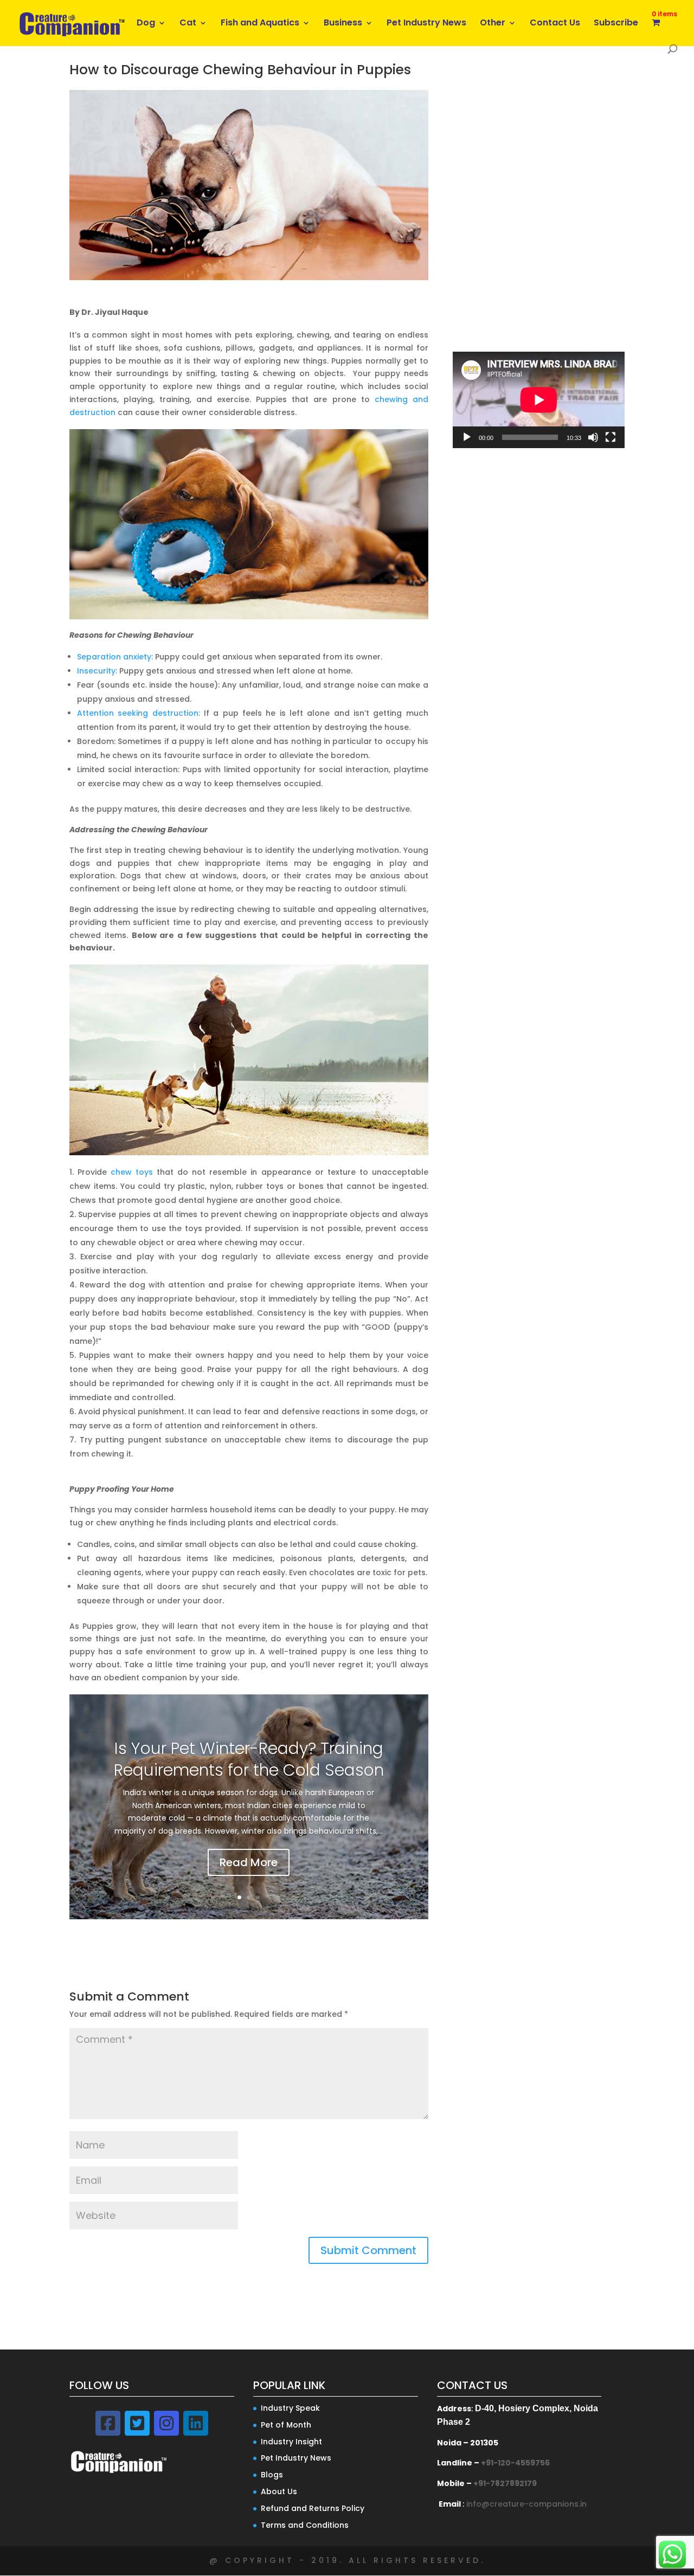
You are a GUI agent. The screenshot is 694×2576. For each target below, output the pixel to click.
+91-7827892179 (505, 2483)
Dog (146, 24)
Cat (188, 24)
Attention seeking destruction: (139, 713)
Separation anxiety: (115, 657)
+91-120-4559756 (515, 2463)
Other (493, 24)
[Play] (467, 437)
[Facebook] (108, 2423)
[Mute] (593, 437)
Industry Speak (290, 2408)
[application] (539, 400)
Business (343, 24)
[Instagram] (166, 2423)
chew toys (132, 1172)
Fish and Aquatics (260, 24)
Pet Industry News (426, 24)
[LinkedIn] (196, 2423)
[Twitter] (137, 2423)
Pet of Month (286, 2425)
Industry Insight (291, 2442)
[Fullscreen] (611, 437)
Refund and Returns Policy (313, 2508)
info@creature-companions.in (526, 2504)
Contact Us (555, 24)
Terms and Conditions (305, 2525)
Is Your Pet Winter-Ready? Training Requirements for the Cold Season (249, 1759)
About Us (279, 2491)
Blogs (272, 2475)
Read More (249, 1862)
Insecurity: (97, 671)
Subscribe (616, 24)
